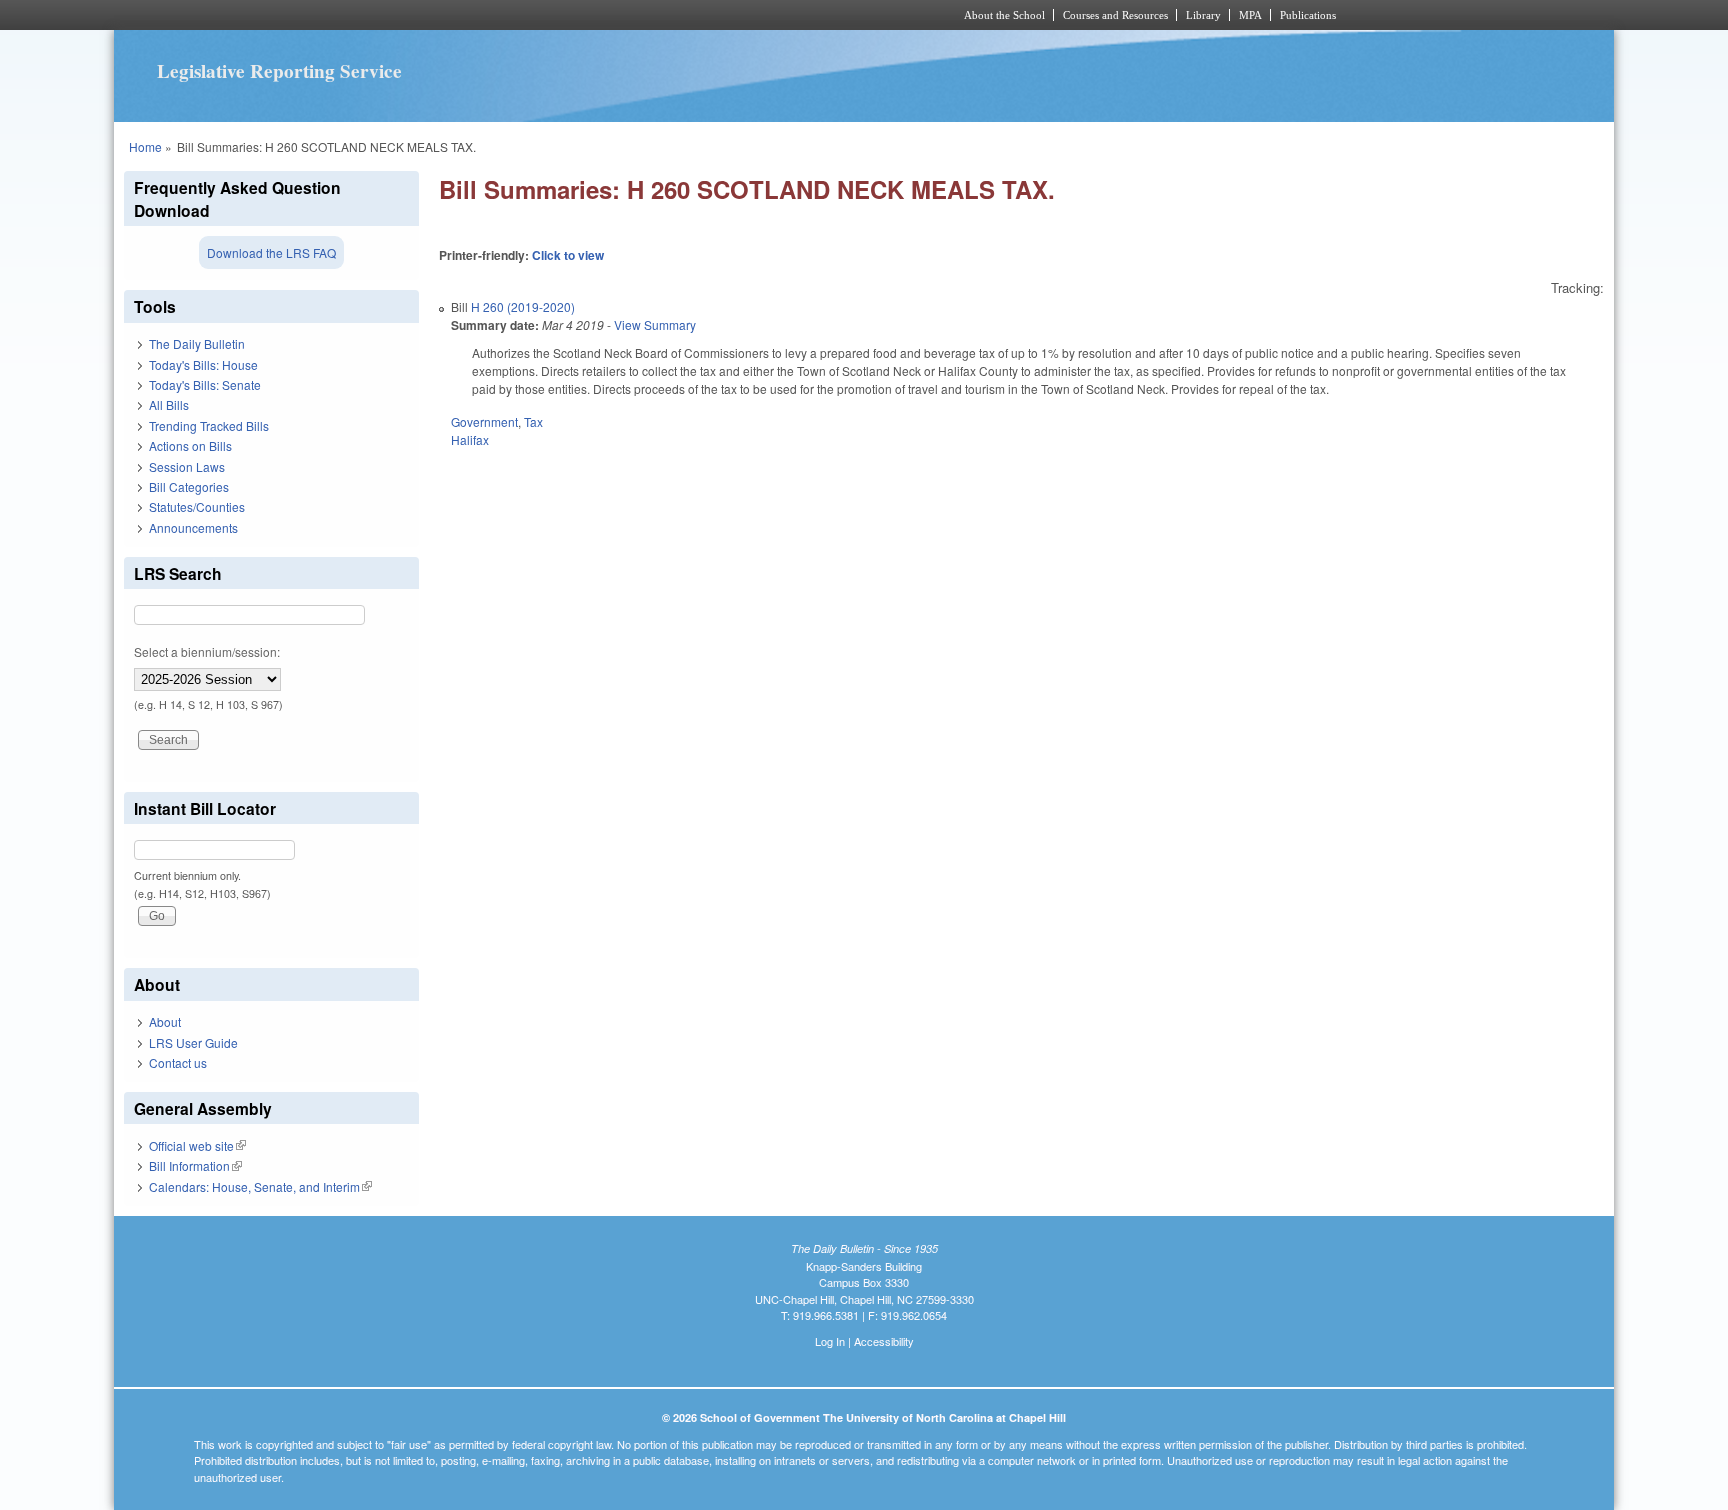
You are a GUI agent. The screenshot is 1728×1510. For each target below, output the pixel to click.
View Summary (655, 324)
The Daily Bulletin (197, 343)
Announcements (193, 527)
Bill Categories (189, 486)
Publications (1308, 15)
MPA (1250, 15)
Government (484, 421)
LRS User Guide (193, 1042)
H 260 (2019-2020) (523, 306)
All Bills (169, 404)
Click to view (568, 255)
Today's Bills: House (203, 364)
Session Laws (187, 466)
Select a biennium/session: (207, 651)
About (165, 1021)
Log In (830, 1341)
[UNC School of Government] (599, 15)
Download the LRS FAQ (271, 252)
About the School (1004, 15)
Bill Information (195, 1165)
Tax (533, 421)
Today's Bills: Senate (205, 384)
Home (145, 146)
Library (1203, 15)
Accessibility (884, 1341)
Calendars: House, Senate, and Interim (260, 1186)
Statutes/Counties (197, 506)
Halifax (470, 439)
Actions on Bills (190, 445)
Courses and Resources (1115, 15)
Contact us (178, 1062)
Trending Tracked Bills (209, 425)
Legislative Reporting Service (279, 71)
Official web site (197, 1145)
